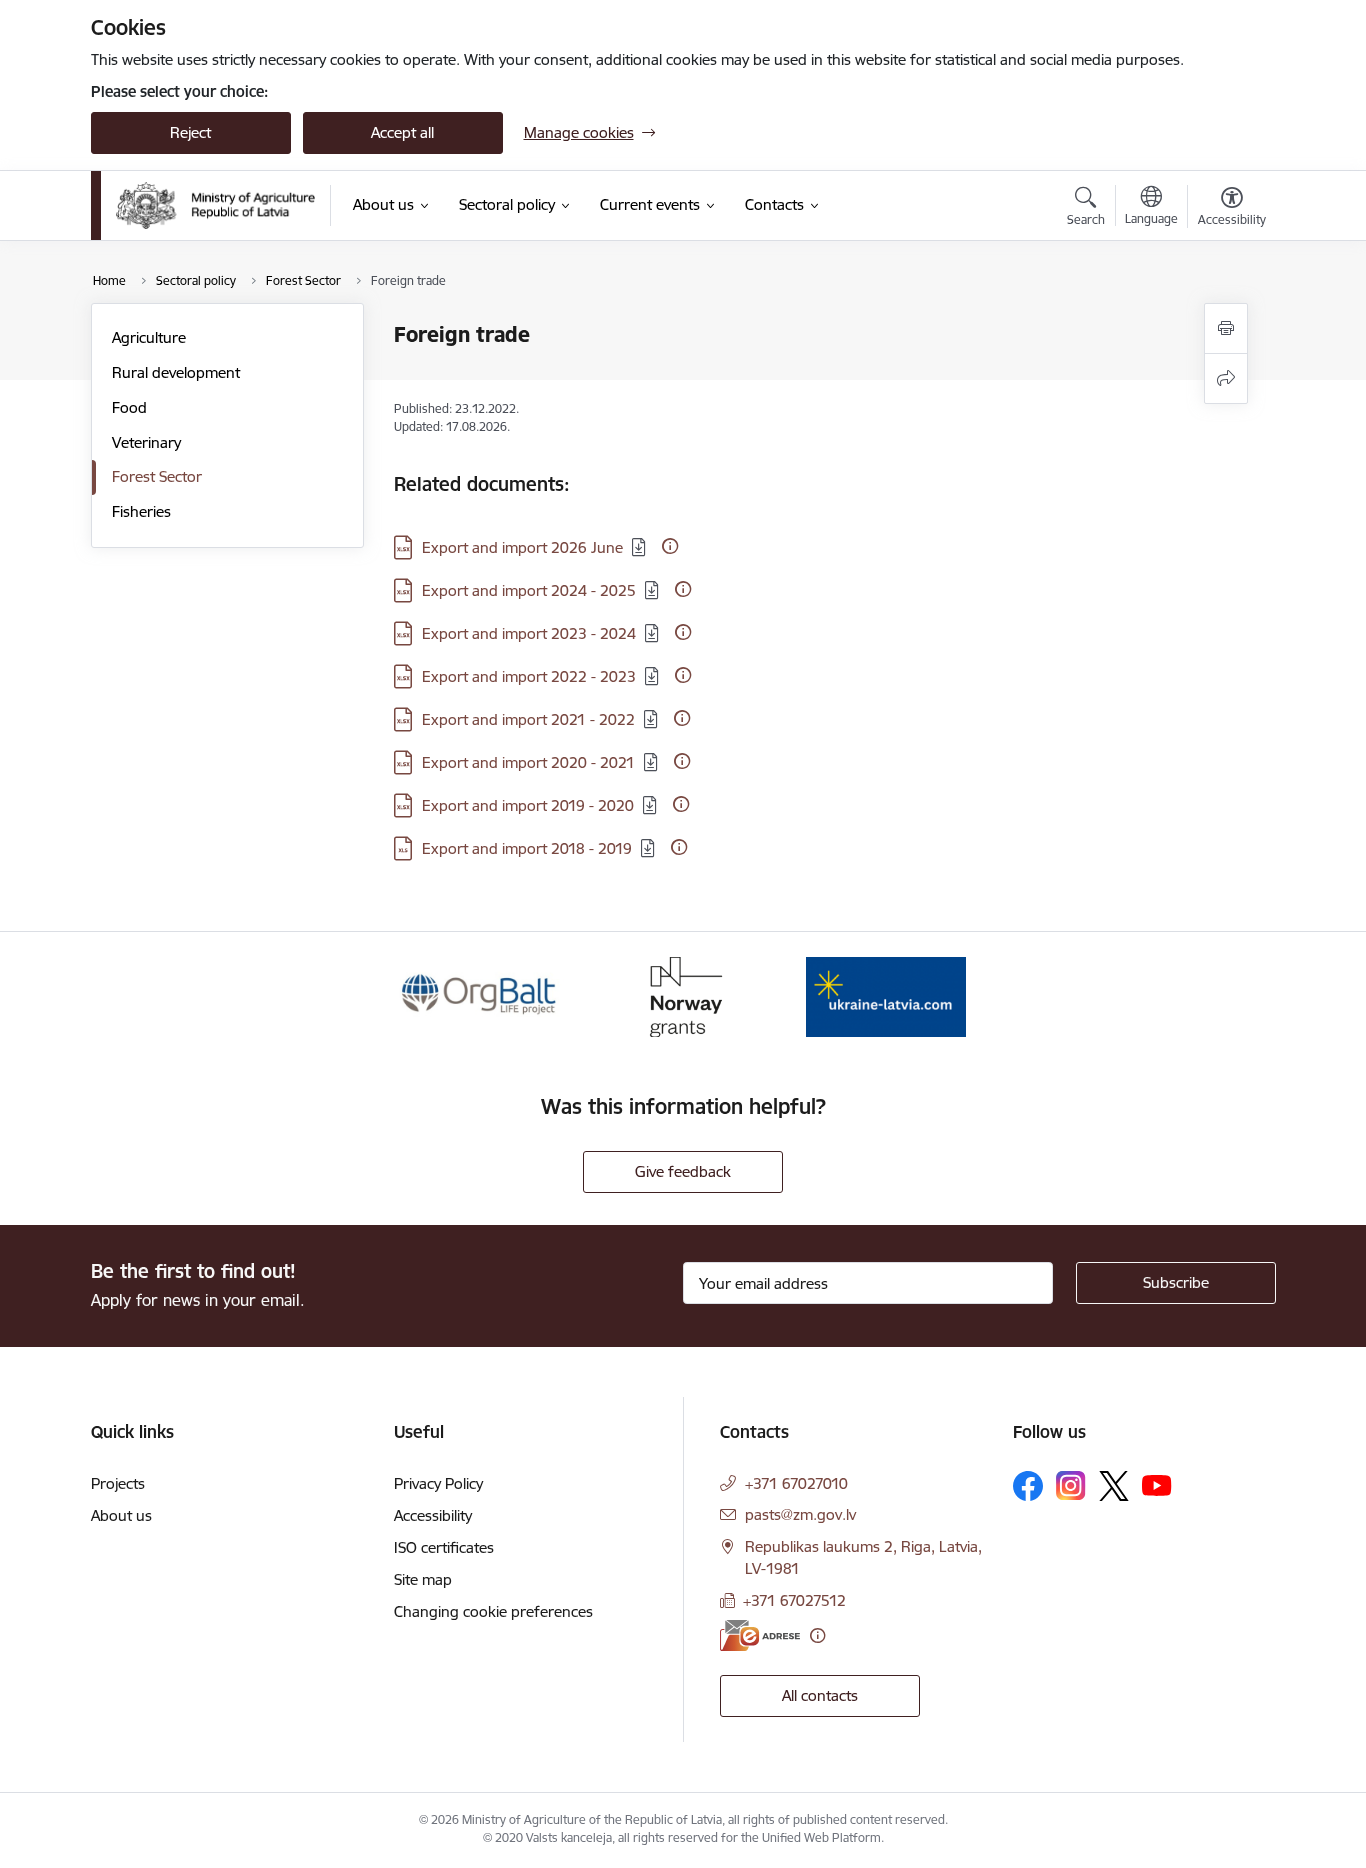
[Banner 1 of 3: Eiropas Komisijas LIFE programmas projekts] (480, 995)
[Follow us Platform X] (1114, 1486)
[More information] (670, 546)
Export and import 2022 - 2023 (529, 676)
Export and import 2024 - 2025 (529, 590)
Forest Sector (157, 476)
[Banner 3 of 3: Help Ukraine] (886, 995)
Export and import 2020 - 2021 (528, 762)
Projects (118, 1483)
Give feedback (683, 1171)
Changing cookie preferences (493, 1611)
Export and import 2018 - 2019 (527, 848)
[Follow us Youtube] (1157, 1485)
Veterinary (146, 442)
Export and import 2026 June (522, 547)
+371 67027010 (796, 1483)
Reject (190, 132)
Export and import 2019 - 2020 (528, 805)
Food (129, 407)
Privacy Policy (438, 1483)
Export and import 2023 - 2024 (529, 633)
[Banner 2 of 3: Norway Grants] (683, 995)
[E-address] (760, 1635)
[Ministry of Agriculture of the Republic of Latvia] (216, 206)
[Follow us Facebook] (1028, 1486)
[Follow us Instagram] (1071, 1485)
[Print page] (1226, 328)
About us (121, 1515)
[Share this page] (1226, 378)
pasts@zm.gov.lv (800, 1514)
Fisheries (141, 511)
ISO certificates (444, 1547)
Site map (423, 1579)
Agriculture (149, 337)
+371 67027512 (794, 1600)
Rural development (176, 372)
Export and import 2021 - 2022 (528, 719)
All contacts (820, 1695)
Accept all (402, 132)
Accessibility (433, 1515)
